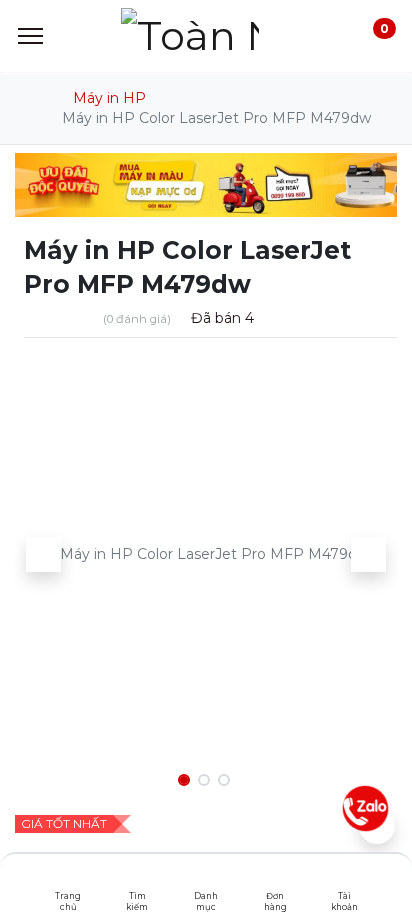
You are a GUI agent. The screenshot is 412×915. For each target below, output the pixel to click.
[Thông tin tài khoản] (344, 880)
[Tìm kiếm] (137, 880)
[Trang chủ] (68, 880)
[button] (43, 554)
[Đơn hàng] (275, 880)
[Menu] (30, 36)
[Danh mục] (206, 880)
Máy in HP (109, 98)
